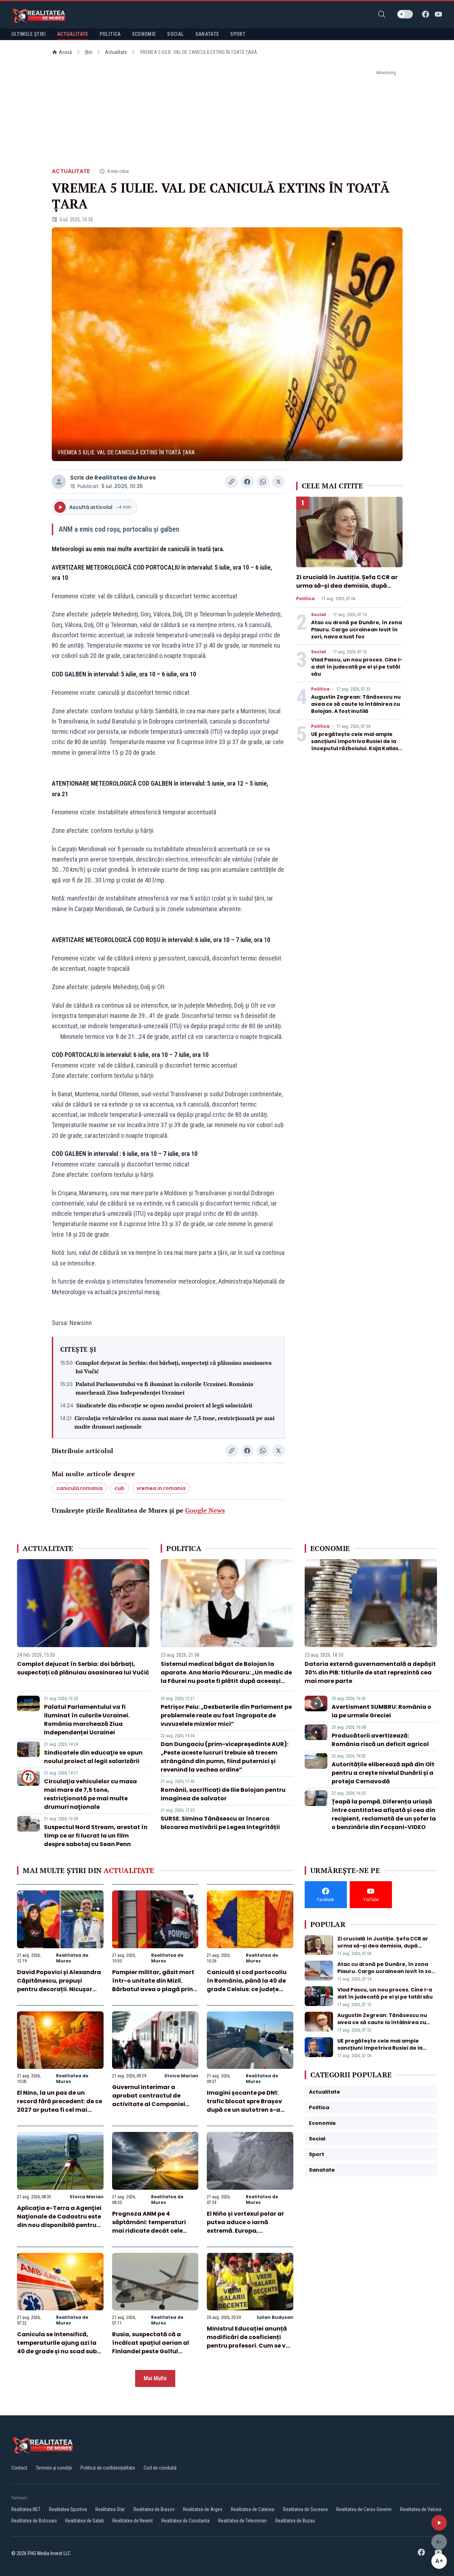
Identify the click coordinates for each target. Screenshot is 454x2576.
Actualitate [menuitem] (73, 34)
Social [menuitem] (175, 34)
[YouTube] (438, 14)
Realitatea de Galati (85, 2521)
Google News (205, 1510)
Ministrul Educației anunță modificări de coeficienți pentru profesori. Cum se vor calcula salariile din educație (249, 2346)
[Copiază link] (232, 482)
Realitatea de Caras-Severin (364, 2509)
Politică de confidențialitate (108, 2468)
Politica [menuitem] (110, 34)
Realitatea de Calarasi (253, 2509)
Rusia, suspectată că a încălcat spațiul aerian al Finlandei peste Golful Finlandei (151, 2347)
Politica (305, 599)
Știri (88, 52)
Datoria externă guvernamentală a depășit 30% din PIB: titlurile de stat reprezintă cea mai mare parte (370, 1672)
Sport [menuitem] (238, 34)
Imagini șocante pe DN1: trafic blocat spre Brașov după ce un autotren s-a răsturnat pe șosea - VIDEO (247, 2106)
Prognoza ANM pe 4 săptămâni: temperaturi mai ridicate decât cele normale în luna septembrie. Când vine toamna (155, 2231)
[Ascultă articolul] (439, 2523)
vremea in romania (161, 1488)
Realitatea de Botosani (34, 2521)
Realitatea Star (110, 2509)
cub (120, 1488)
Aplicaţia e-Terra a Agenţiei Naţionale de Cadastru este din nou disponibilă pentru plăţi (59, 2221)
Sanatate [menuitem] (207, 34)
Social (319, 615)
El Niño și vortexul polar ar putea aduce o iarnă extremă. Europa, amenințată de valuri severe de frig (250, 2231)
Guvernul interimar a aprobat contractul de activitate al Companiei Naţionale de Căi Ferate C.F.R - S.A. (149, 2104)
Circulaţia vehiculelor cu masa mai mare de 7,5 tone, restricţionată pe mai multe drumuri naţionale (175, 1422)
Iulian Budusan (275, 2317)
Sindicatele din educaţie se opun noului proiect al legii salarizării (164, 1405)
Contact (19, 2468)
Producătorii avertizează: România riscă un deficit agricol (380, 1740)
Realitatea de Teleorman (242, 2521)
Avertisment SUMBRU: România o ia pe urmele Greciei (381, 1711)
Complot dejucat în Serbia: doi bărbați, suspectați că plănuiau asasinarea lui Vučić (174, 1367)
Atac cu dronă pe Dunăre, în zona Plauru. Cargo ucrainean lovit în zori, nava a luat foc (356, 630)
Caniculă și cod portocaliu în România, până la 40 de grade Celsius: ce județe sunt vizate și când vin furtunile (247, 1989)
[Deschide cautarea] (382, 14)
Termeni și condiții (54, 2468)
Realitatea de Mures (125, 478)
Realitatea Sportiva (68, 2509)
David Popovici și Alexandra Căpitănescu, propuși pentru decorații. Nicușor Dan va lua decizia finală (59, 1985)
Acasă (65, 52)
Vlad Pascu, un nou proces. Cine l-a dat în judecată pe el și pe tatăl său (357, 667)
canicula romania (79, 1488)
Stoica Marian (181, 2076)
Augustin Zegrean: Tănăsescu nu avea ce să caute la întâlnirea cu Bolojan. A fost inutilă (356, 704)
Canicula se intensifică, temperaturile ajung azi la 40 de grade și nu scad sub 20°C (57, 2347)
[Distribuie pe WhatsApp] (263, 482)
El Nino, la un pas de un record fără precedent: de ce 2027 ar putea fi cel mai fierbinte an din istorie (60, 2106)
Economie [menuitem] (144, 34)
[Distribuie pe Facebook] (247, 482)
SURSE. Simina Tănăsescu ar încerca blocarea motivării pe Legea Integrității (220, 1823)
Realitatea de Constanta (186, 2521)
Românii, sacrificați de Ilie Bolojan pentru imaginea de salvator (223, 1794)
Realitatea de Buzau (295, 2521)
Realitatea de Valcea (421, 2509)
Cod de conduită (160, 2468)
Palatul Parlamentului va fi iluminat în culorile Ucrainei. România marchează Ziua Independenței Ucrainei (164, 1388)
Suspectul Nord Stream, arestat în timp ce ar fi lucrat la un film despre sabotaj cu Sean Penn (96, 1836)
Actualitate (116, 52)
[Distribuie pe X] (278, 482)
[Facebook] (426, 14)
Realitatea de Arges (203, 2509)
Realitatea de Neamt (133, 2521)
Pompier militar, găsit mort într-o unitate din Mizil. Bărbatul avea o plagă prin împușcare (153, 1985)
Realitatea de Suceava (305, 2509)
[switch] (405, 14)
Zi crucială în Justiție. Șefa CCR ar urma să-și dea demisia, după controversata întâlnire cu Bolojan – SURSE (349, 590)
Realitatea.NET (26, 2509)
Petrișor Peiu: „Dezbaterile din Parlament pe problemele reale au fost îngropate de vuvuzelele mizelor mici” (226, 1715)
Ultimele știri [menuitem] (29, 34)
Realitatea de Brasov (154, 2509)
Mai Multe (155, 2378)
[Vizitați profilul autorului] (59, 482)
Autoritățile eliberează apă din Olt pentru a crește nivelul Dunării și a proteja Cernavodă (383, 1773)
